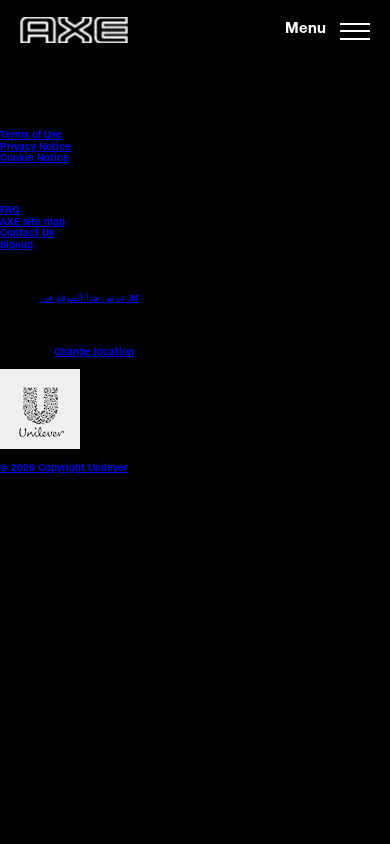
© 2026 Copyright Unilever (64, 469)
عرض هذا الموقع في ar (89, 299)
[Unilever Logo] (40, 447)
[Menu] (355, 30)
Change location (94, 353)
